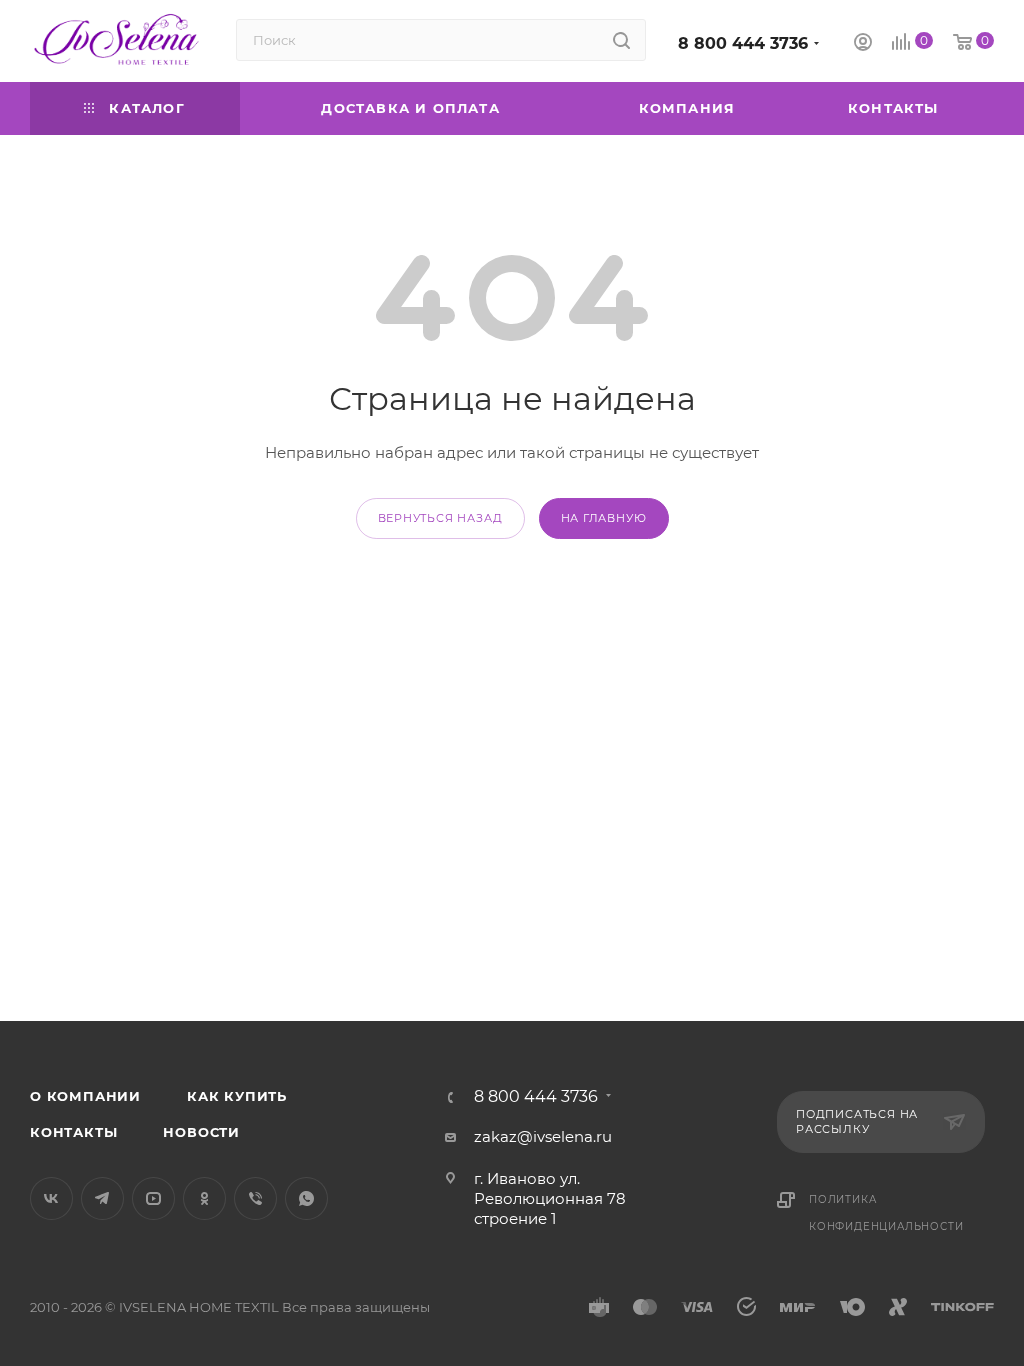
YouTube (153, 1198)
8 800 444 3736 (743, 43)
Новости (201, 1132)
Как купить (237, 1096)
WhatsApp (306, 1198)
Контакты (73, 1132)
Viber (255, 1198)
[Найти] (621, 40)
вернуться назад (440, 518)
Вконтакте (51, 1198)
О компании (85, 1096)
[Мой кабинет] (863, 44)
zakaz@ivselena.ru (543, 1136)
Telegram (102, 1198)
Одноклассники (204, 1198)
